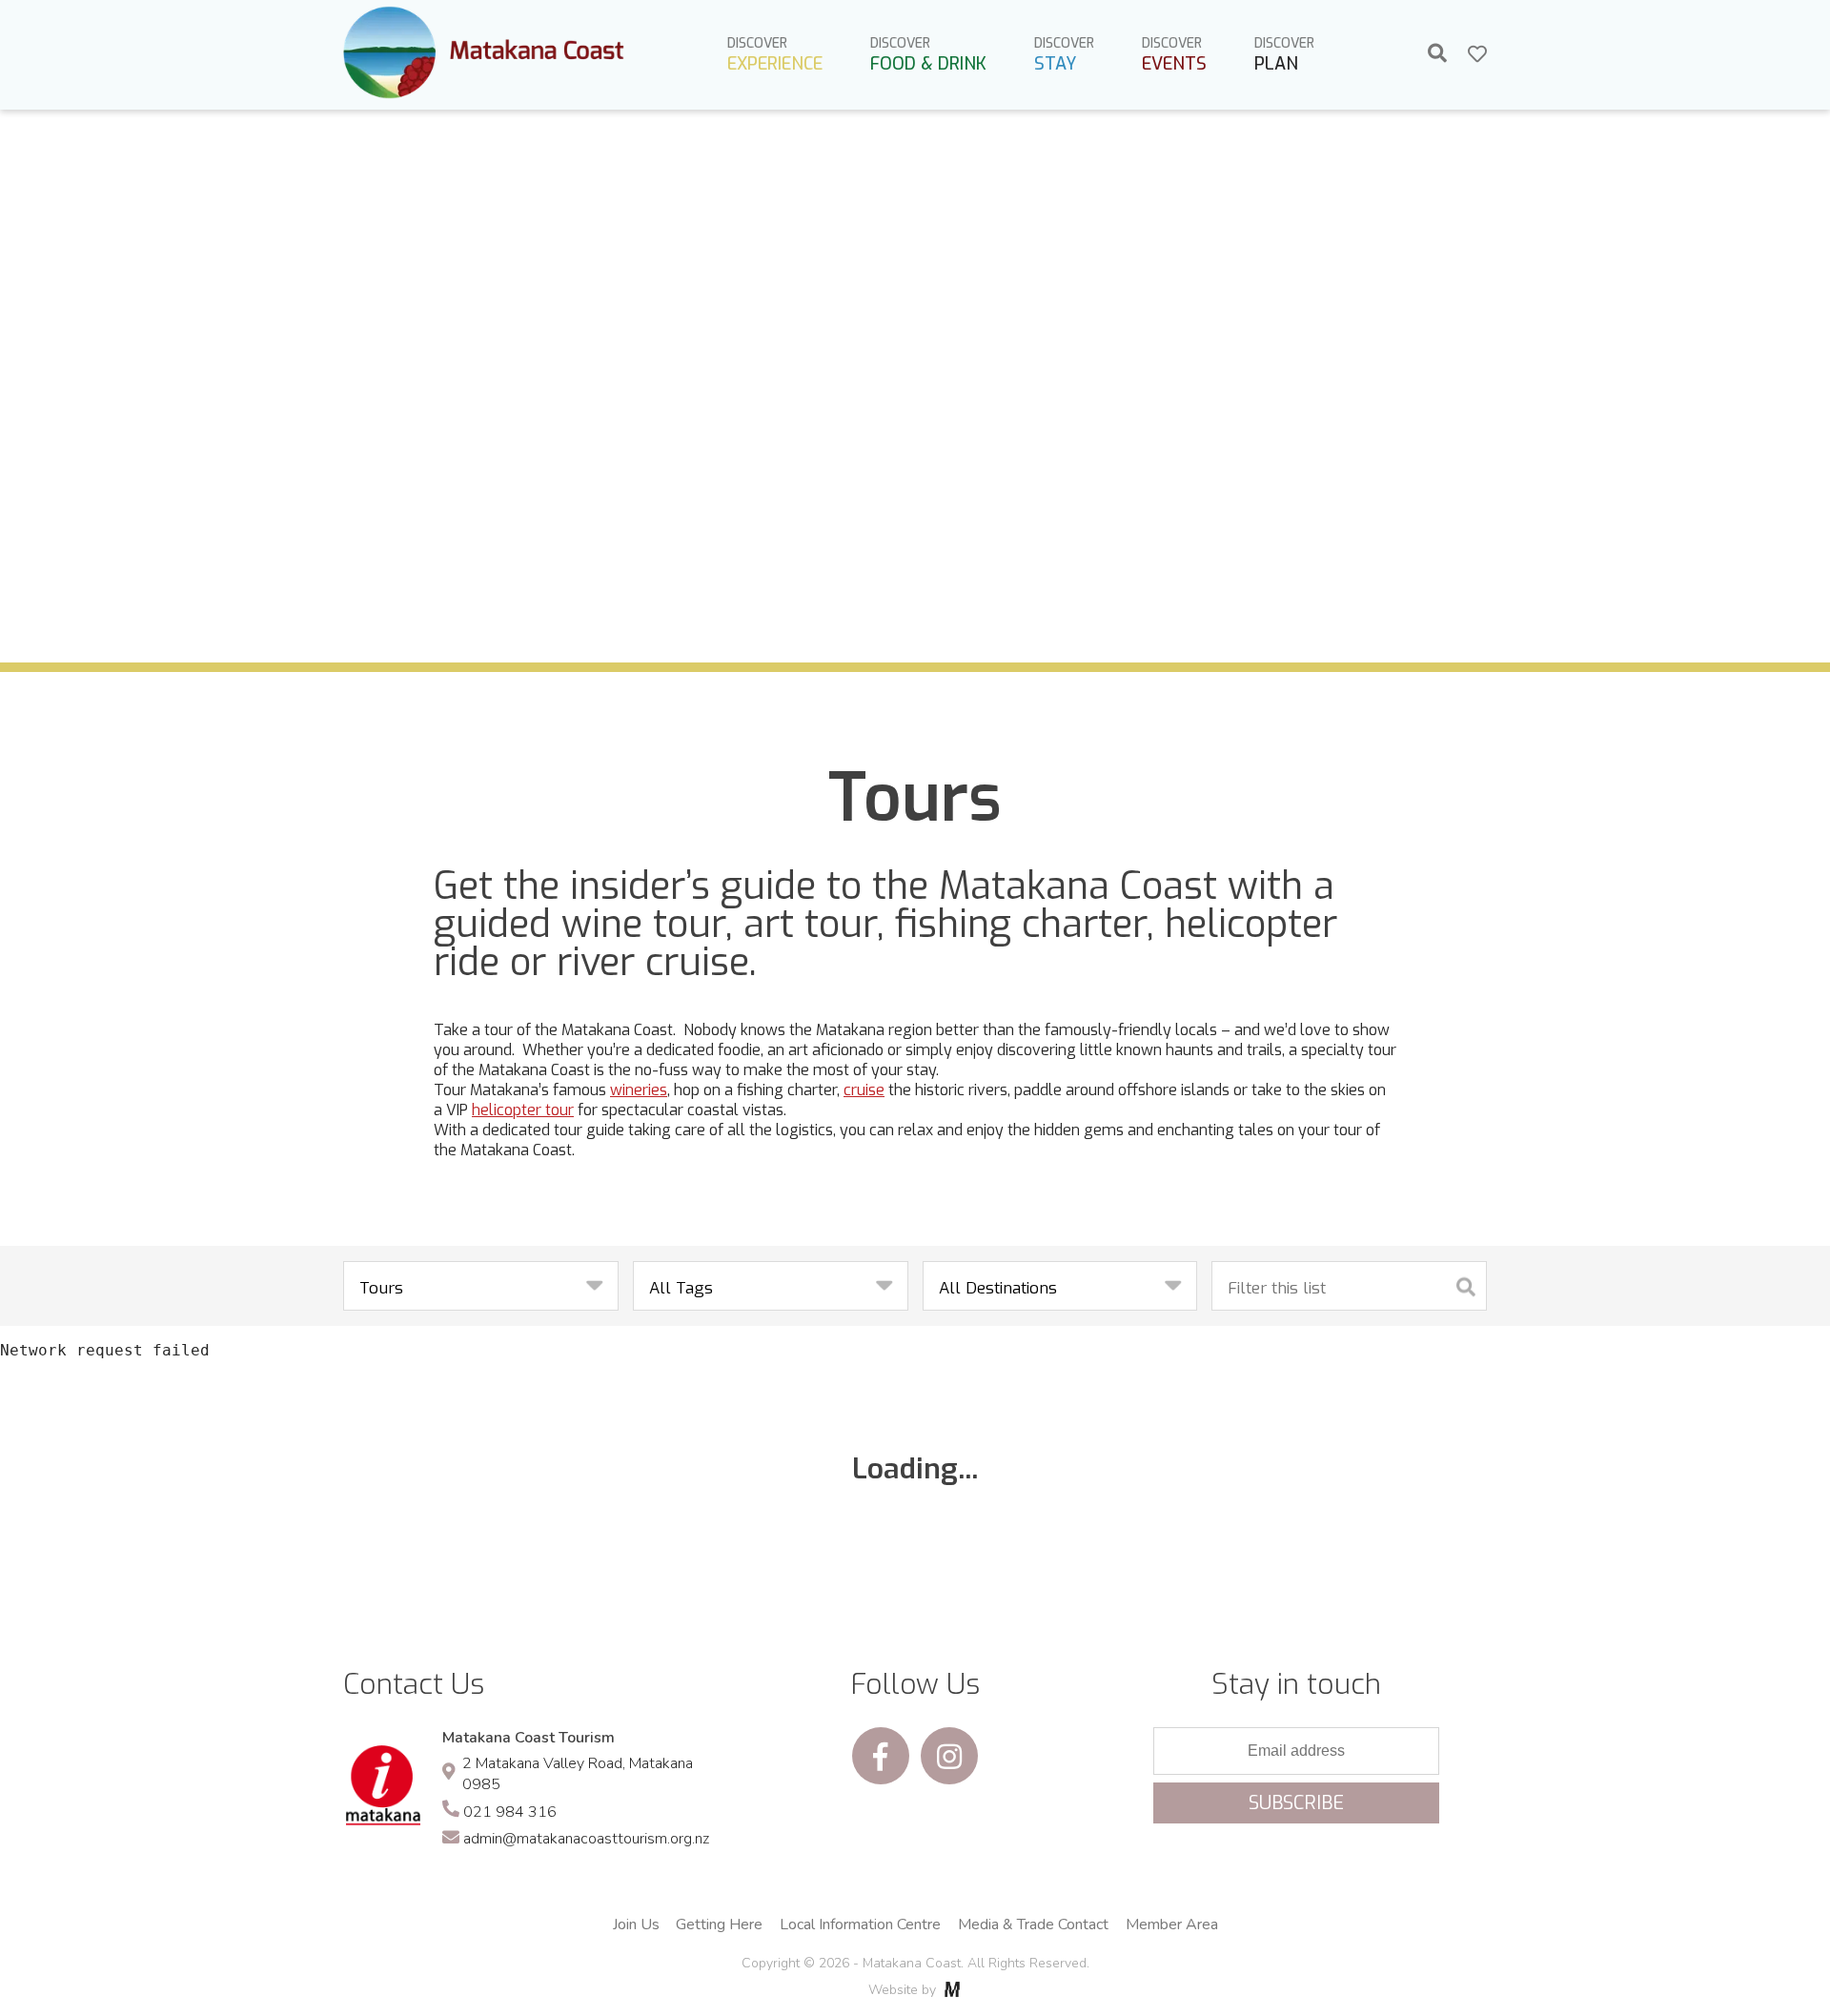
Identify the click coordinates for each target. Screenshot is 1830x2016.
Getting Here (719, 1924)
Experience (775, 55)
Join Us (636, 1924)
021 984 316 (510, 1812)
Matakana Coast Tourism (529, 1738)
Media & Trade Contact (1033, 1924)
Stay (1064, 55)
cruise (864, 1090)
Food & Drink (928, 55)
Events (1174, 55)
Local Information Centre (860, 1924)
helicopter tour (523, 1110)
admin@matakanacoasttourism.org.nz (586, 1839)
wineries (639, 1090)
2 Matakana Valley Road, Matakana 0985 (578, 1774)
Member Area (1172, 1924)
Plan (1284, 55)
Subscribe (1296, 1803)
